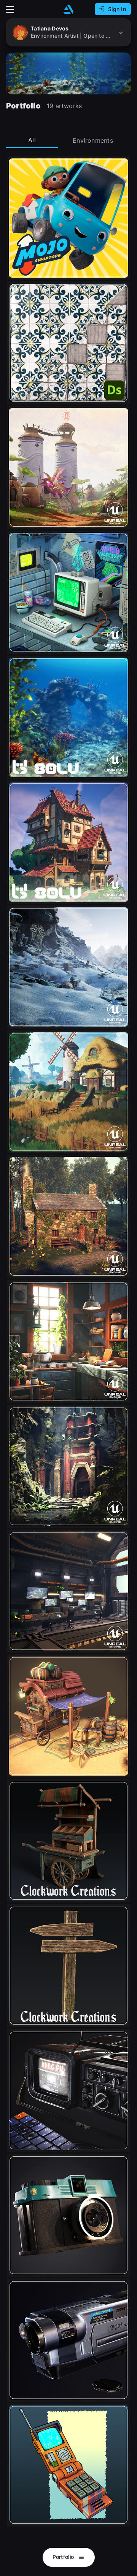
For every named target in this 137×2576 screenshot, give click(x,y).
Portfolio (64, 2557)
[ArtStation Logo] (68, 9)
